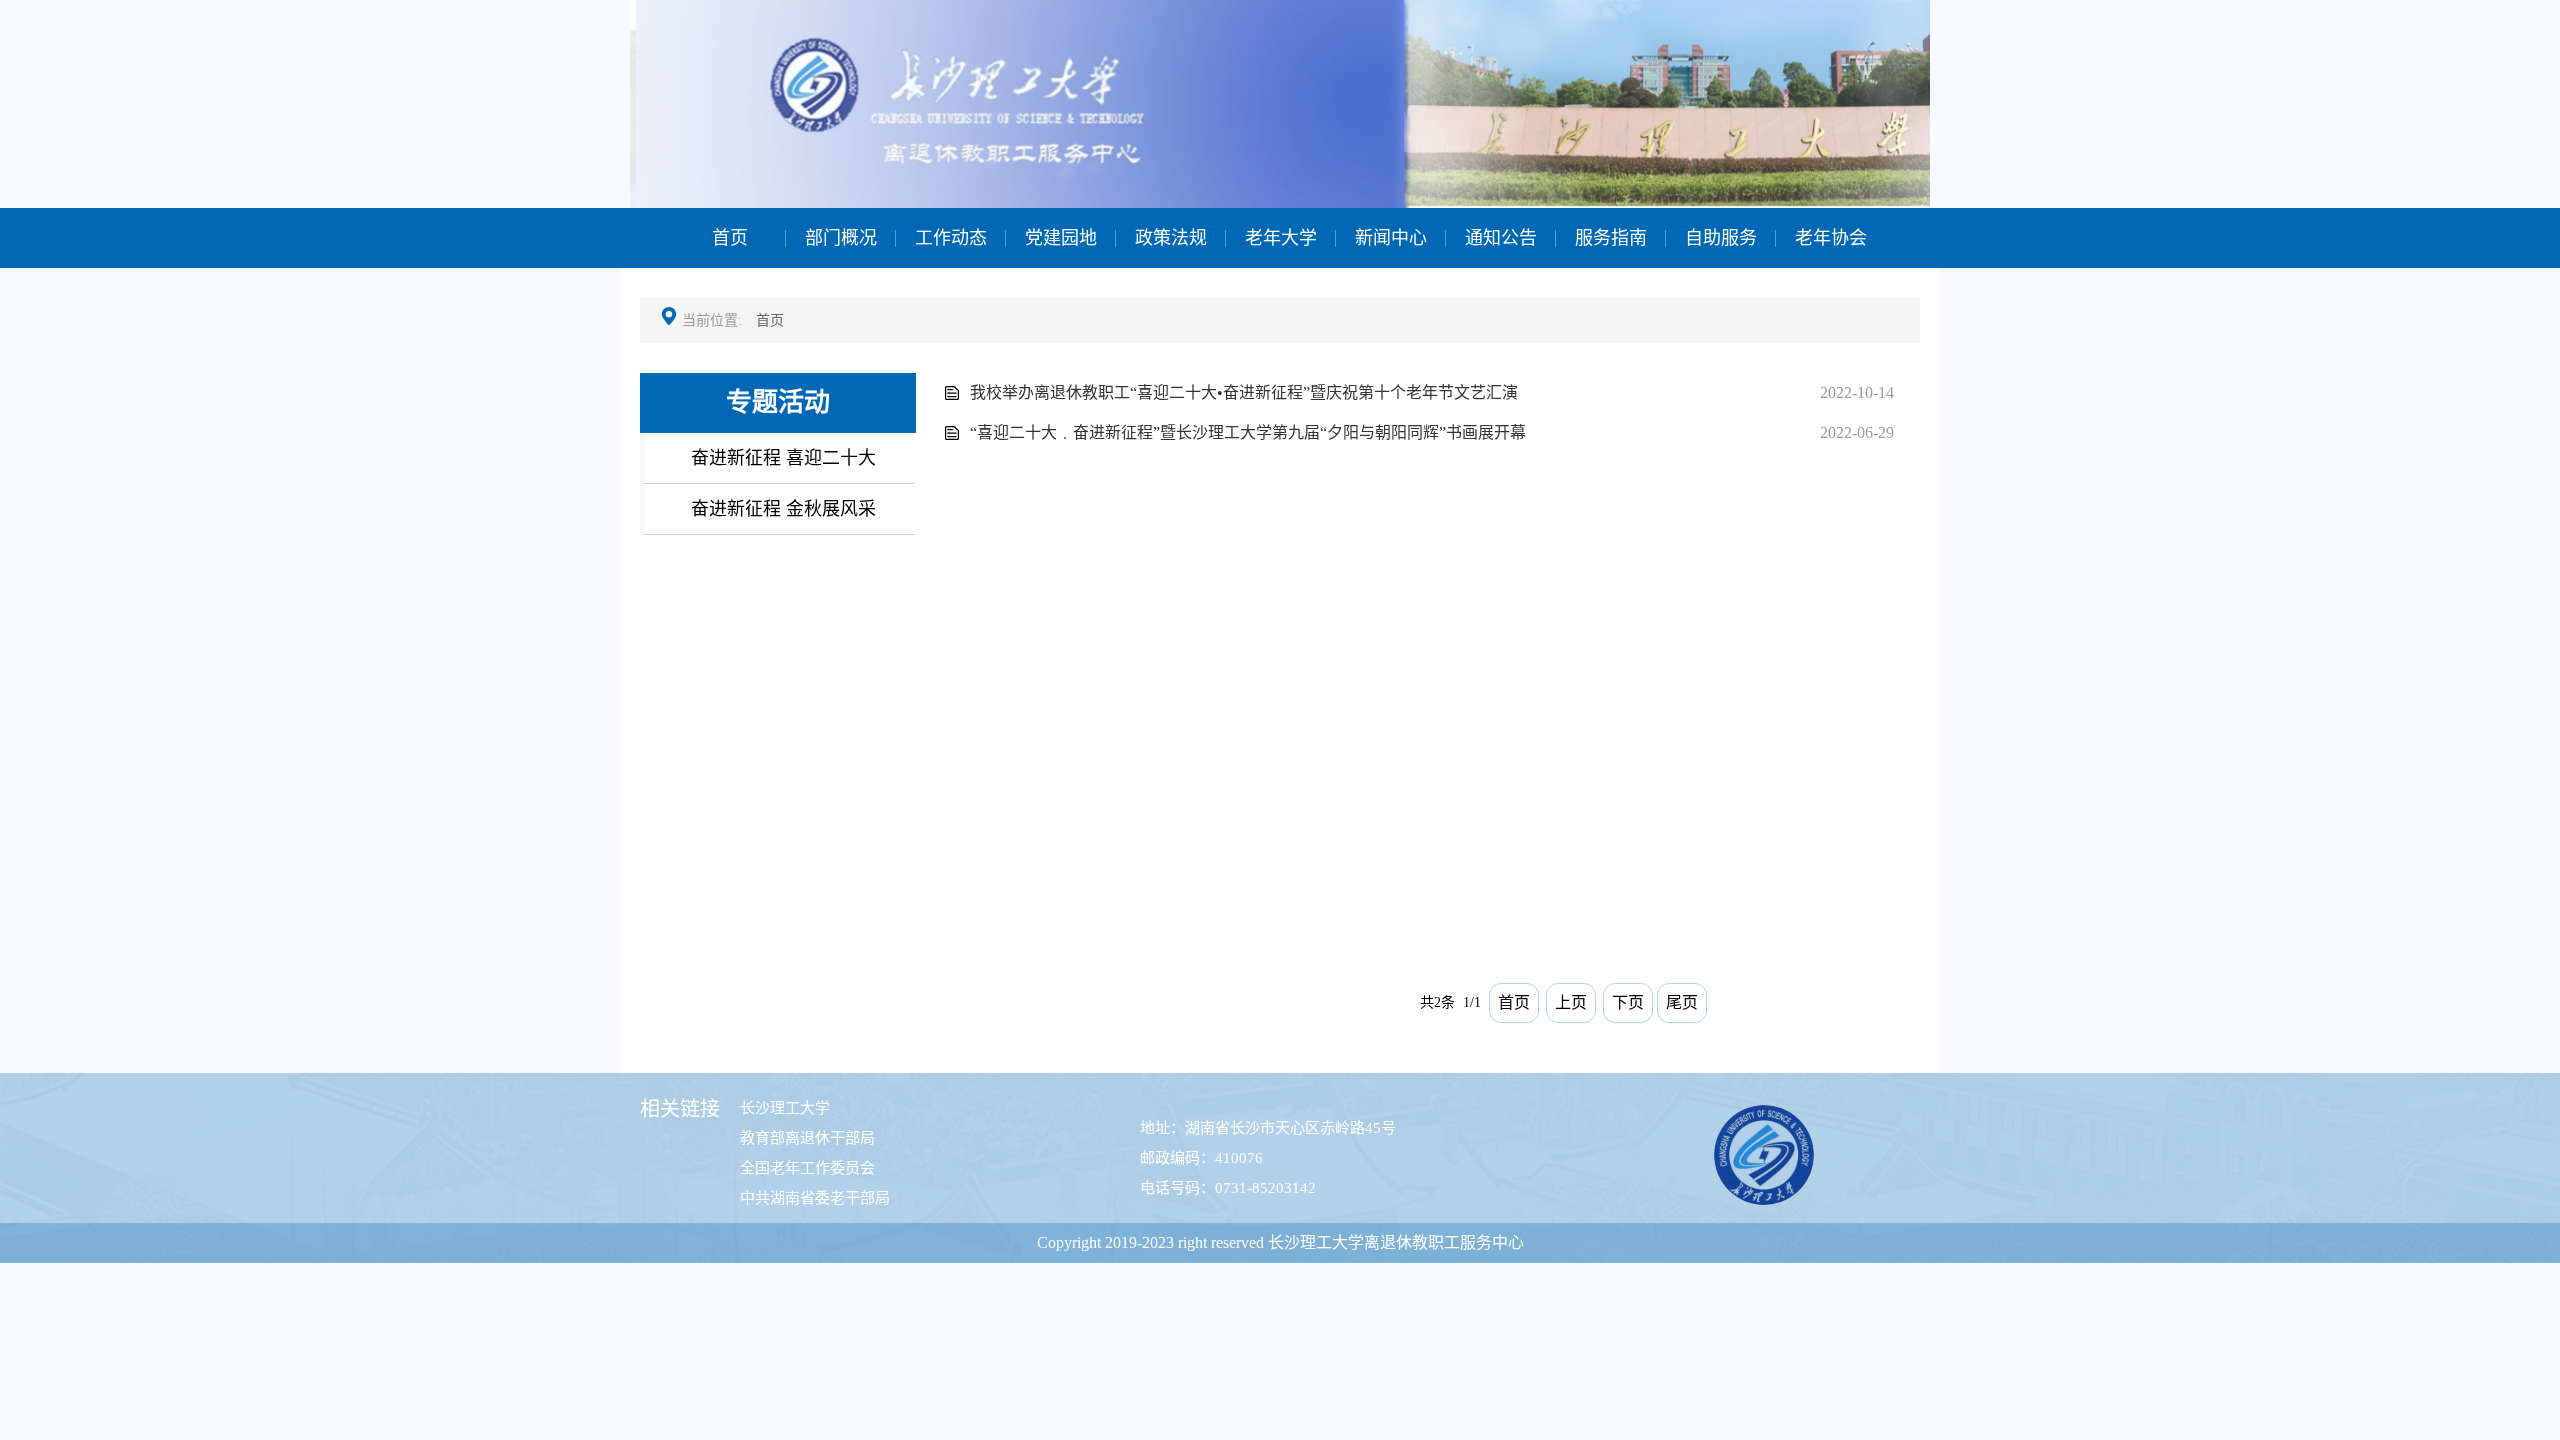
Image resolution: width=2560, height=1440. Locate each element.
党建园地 (1061, 238)
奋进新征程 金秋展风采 (783, 509)
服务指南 (1611, 238)
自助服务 (1721, 238)
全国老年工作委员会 (807, 1168)
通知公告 (1501, 238)
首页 (730, 238)
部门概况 (841, 238)
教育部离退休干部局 (807, 1138)
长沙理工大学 (785, 1108)
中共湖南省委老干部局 (815, 1198)
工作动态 (951, 238)
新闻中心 (1391, 238)
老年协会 (1831, 238)
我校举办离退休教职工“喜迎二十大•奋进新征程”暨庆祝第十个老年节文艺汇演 (1244, 392)
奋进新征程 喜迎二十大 (783, 458)
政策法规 (1171, 238)
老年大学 (1281, 238)
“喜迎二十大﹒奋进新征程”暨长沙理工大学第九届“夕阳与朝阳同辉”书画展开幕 (1248, 432)
